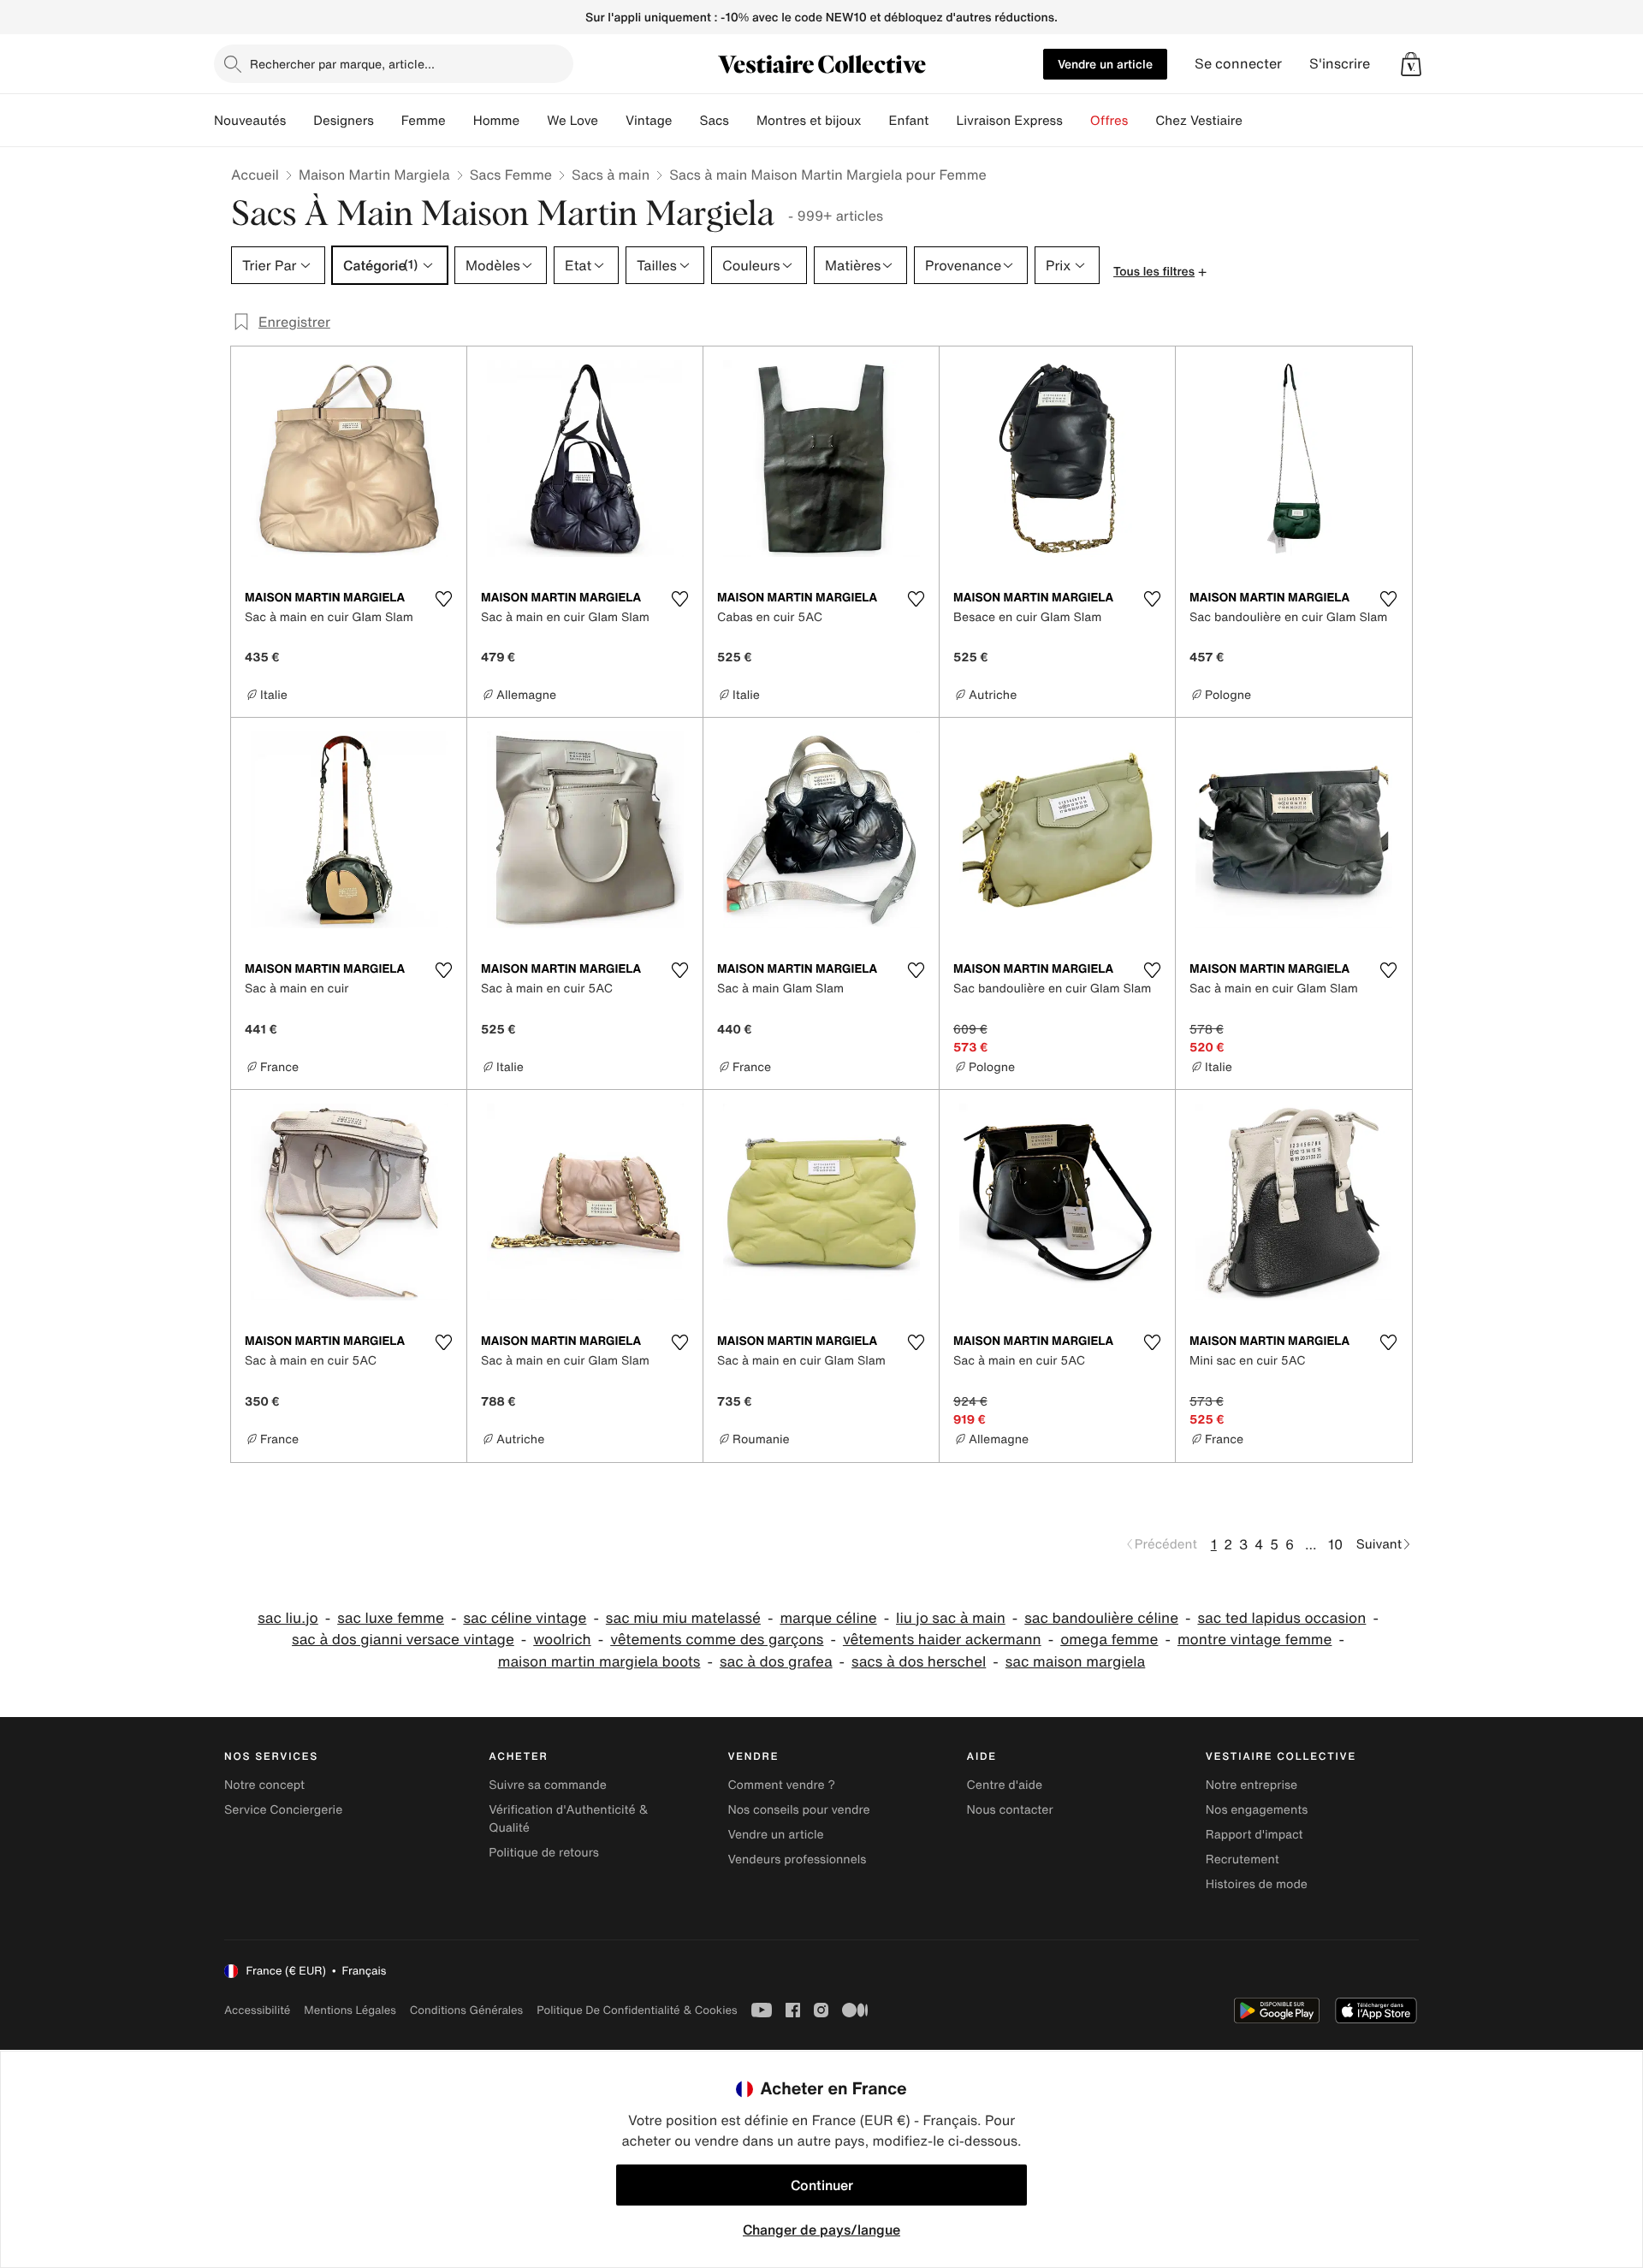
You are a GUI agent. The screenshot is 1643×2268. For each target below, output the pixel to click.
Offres (1109, 121)
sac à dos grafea (776, 1662)
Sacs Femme (511, 175)
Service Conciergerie (283, 1810)
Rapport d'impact (1254, 1835)
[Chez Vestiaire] (1256, 121)
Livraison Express (1009, 121)
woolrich (562, 1640)
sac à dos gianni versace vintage (403, 1640)
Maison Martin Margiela (374, 175)
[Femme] (460, 121)
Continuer (822, 2185)
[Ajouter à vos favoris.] (443, 599)
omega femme (1109, 1640)
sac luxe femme (391, 1618)
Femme (424, 121)
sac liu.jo (288, 1618)
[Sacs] (743, 121)
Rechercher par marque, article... (342, 64)
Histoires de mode (1257, 1884)
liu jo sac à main (951, 1618)
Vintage (649, 121)
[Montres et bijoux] (875, 121)
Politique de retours (544, 1853)
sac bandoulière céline (1101, 1618)
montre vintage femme (1255, 1640)
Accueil (255, 175)
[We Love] (612, 121)
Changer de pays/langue (821, 2230)
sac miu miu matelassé (683, 1618)
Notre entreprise (1252, 1785)
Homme (497, 121)
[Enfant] (942, 121)
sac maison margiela (1076, 1662)
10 (1335, 1544)
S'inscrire (1340, 64)
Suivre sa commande (548, 1785)
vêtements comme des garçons (717, 1640)
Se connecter (1238, 64)
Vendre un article (1105, 64)
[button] (1411, 64)
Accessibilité (257, 2010)
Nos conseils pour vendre (798, 1810)
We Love (572, 121)
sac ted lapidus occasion (1281, 1618)
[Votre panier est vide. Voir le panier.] (1411, 64)
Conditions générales (466, 2010)
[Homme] (533, 121)
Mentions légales (350, 2010)
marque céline (828, 1618)
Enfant (909, 121)
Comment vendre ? (781, 1785)
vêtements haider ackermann (942, 1640)
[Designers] (388, 121)
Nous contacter (1010, 1810)
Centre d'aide (1005, 1785)
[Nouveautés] (300, 121)
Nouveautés (250, 121)
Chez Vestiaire (1199, 121)
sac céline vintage (525, 1618)
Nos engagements (1257, 1810)
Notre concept (264, 1785)
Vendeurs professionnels (797, 1859)
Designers (344, 121)
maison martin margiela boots (599, 1662)
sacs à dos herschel (919, 1662)
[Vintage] (685, 121)
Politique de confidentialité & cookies (637, 2010)
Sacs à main (611, 175)
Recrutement (1243, 1859)
